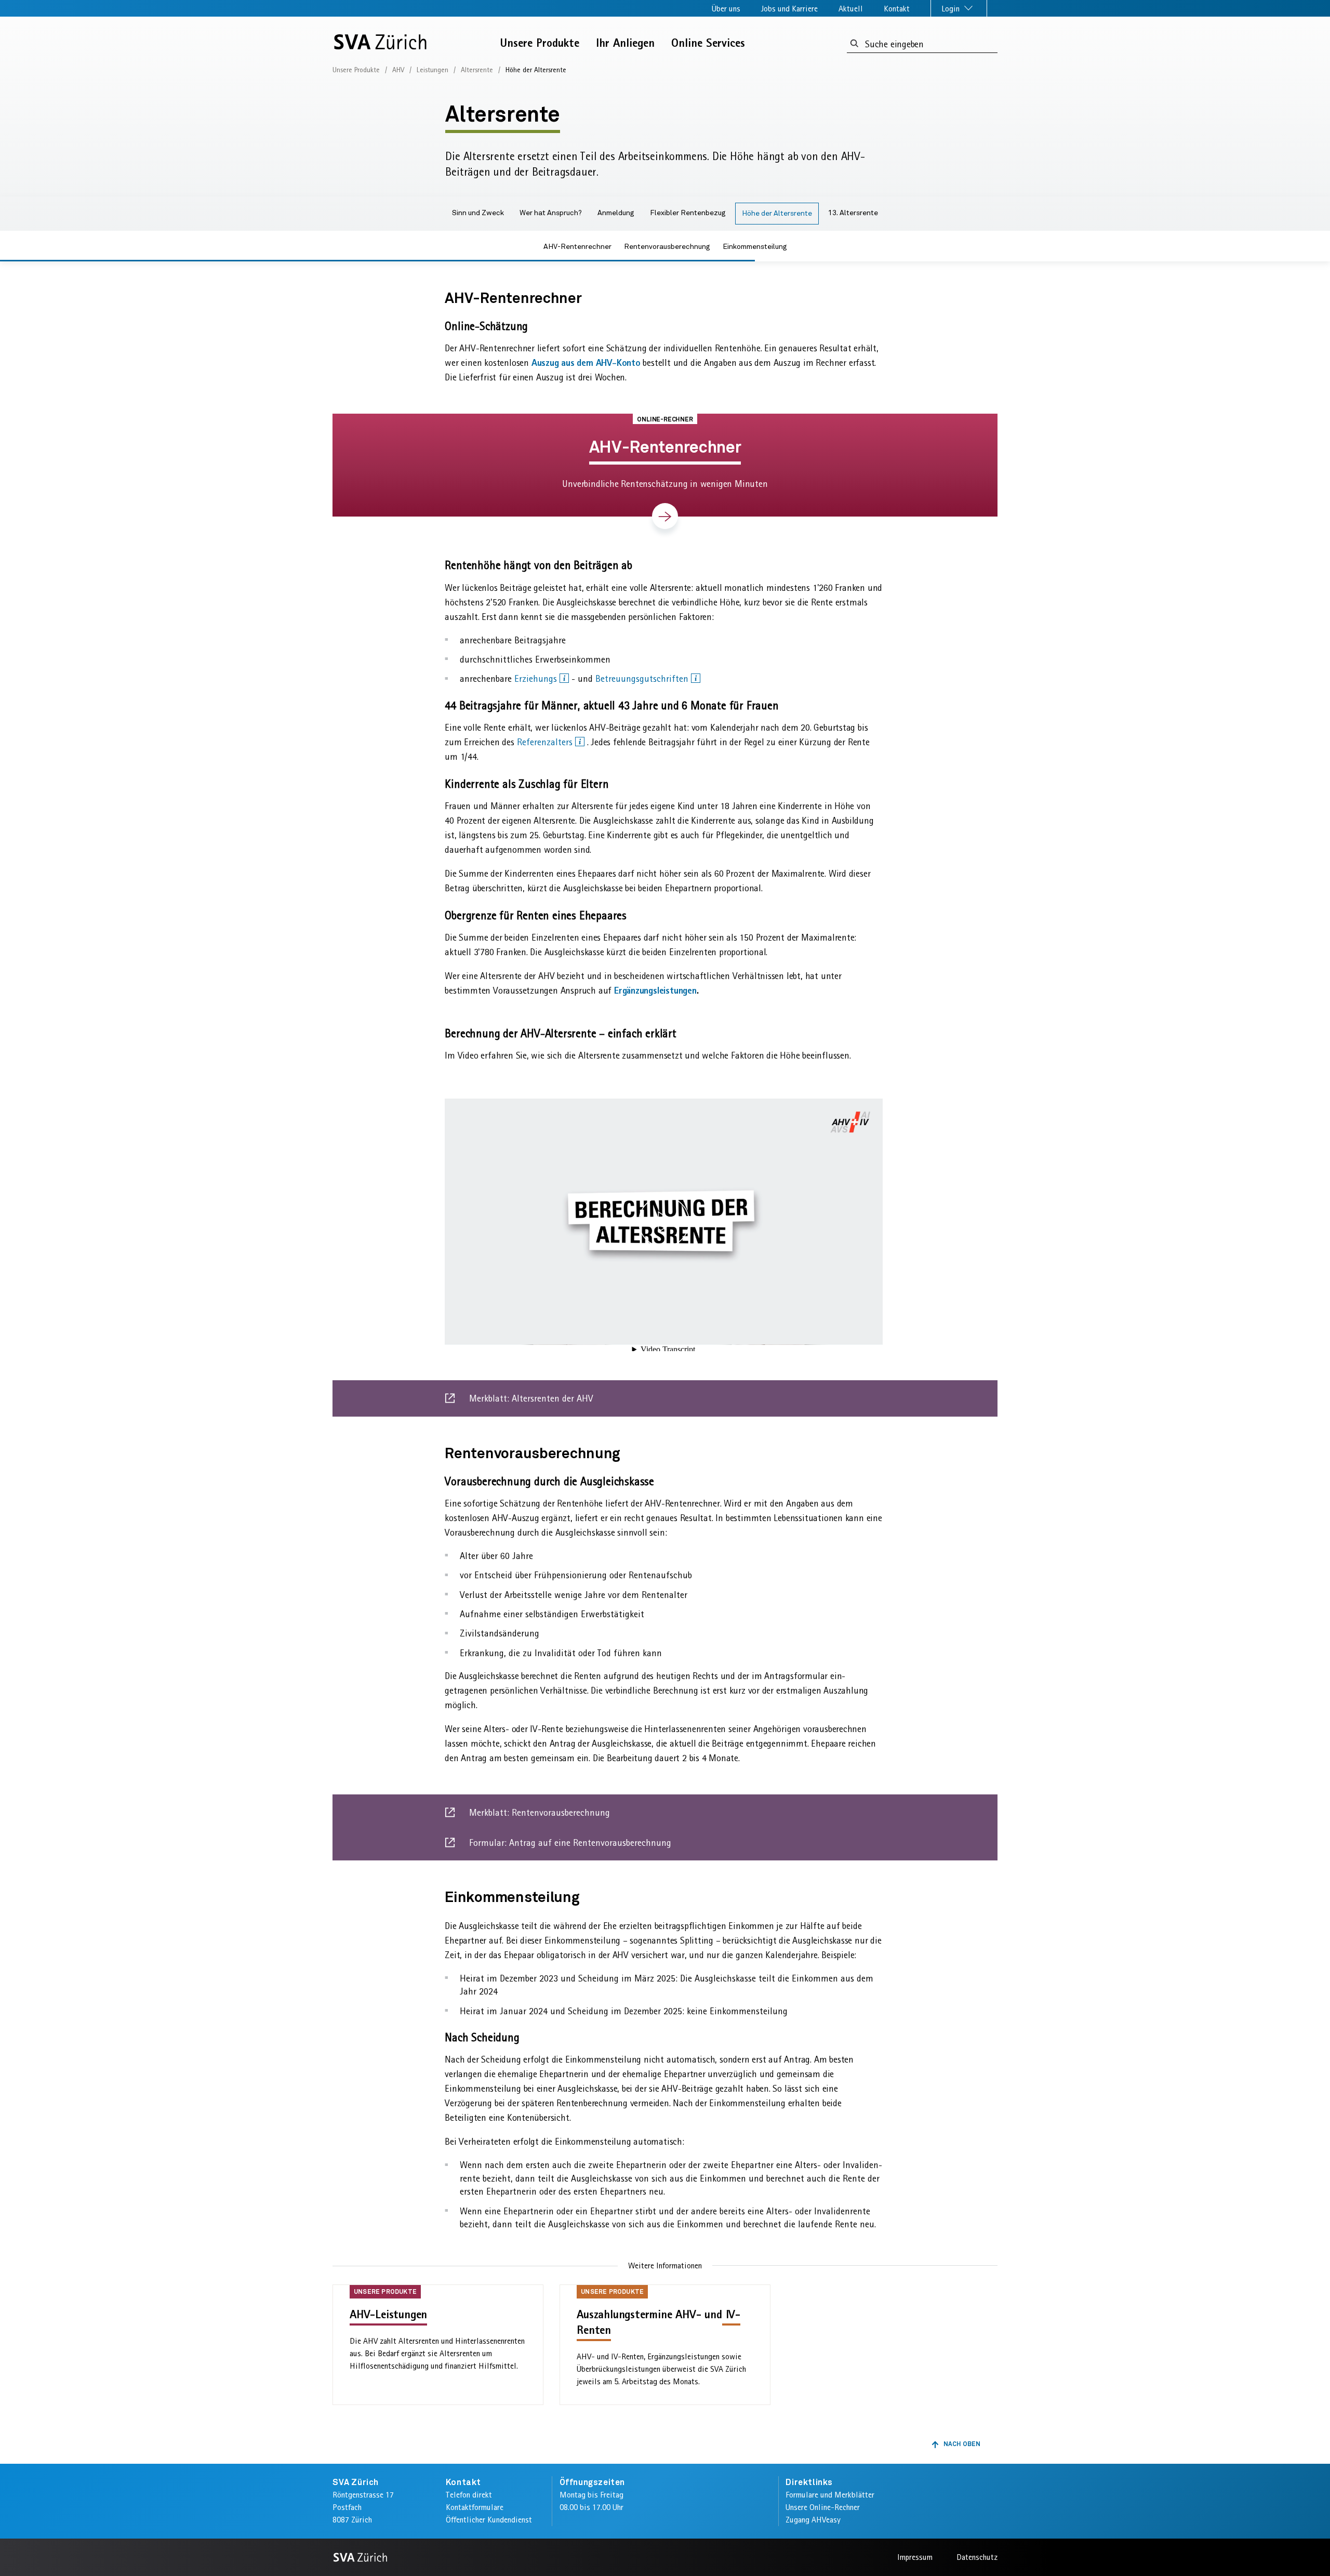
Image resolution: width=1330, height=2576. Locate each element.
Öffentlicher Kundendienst (489, 2520)
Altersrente (477, 70)
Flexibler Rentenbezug (688, 213)
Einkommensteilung (755, 247)
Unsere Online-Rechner (823, 2507)
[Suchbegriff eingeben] (854, 44)
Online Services (708, 43)
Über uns (726, 9)
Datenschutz (977, 2557)
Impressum (915, 2557)
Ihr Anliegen (625, 43)
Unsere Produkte (540, 43)
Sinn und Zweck (478, 213)
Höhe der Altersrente (777, 214)
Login (952, 9)
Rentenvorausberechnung (667, 247)
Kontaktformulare (475, 2507)
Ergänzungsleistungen (655, 990)
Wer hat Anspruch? (551, 213)
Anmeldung (616, 213)
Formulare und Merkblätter (830, 2495)
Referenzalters (546, 742)
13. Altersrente (853, 213)
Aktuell (851, 9)
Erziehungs (537, 679)
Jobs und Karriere (789, 9)
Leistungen (433, 70)
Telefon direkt (469, 2495)
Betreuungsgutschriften (643, 679)
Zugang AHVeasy (813, 2520)
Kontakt (897, 9)
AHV (398, 70)
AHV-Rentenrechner (577, 247)
